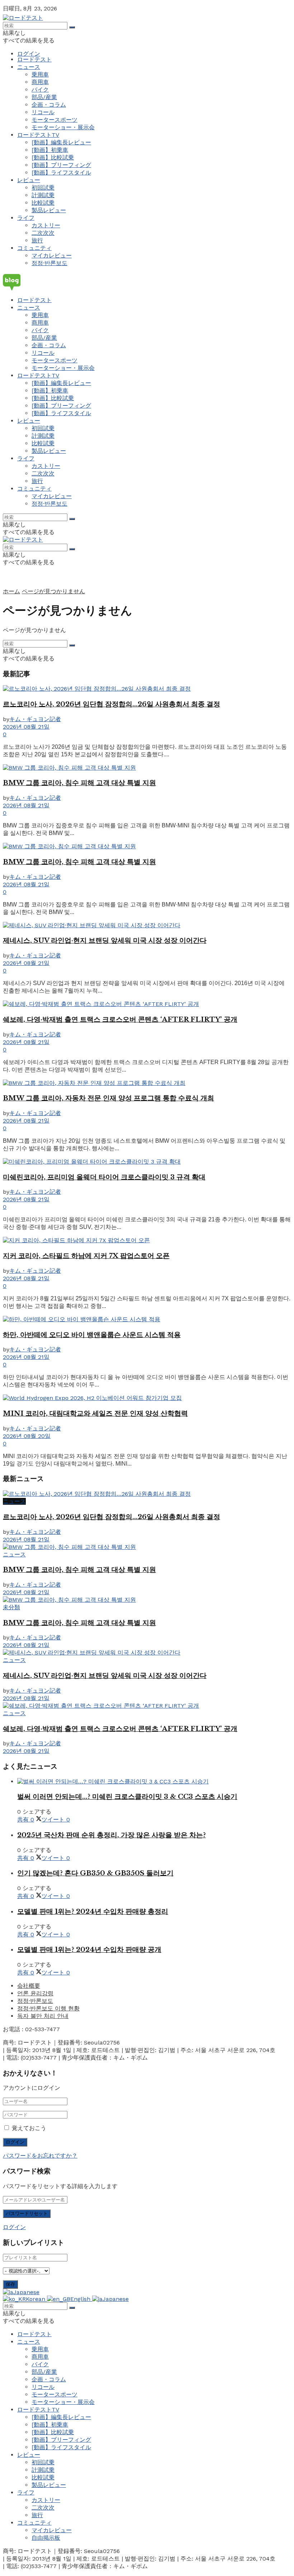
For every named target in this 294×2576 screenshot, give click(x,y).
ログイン (29, 54)
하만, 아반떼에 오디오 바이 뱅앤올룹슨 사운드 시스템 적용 (92, 1335)
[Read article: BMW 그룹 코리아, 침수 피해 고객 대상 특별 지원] (147, 768)
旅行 (37, 240)
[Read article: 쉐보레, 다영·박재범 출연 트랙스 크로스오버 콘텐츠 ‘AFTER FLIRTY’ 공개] (147, 1004)
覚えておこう (29, 2128)
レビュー (29, 180)
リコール (43, 112)
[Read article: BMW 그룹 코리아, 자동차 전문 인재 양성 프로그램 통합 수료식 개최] (147, 1083)
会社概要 (29, 1986)
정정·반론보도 (49, 263)
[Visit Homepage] (23, 18)
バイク (40, 90)
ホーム (11, 591)
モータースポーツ (54, 120)
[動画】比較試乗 (53, 157)
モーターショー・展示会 (63, 127)
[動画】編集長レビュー (61, 142)
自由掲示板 (46, 2538)
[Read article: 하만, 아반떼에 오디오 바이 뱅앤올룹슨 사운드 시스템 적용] (147, 1320)
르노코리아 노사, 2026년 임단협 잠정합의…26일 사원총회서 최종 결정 (112, 704)
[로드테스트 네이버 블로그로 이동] (147, 282)
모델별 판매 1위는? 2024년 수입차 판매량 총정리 (93, 1911)
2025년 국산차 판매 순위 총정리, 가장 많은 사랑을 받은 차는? (112, 1835)
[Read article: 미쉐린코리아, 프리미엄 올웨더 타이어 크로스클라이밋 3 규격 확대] (147, 1162)
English (81, 2299)
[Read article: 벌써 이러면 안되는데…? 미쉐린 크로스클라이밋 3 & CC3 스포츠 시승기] (154, 1782)
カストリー (46, 225)
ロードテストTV (38, 135)
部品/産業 (44, 97)
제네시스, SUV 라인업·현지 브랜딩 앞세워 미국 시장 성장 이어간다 (105, 940)
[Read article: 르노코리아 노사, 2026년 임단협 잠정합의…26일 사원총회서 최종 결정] (147, 689)
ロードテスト (34, 59)
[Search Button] (72, 27)
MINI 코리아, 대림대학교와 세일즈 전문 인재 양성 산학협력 (95, 1413)
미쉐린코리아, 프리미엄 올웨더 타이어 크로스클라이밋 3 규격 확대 (104, 1177)
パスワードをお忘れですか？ (40, 2156)
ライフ (26, 218)
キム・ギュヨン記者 (35, 719)
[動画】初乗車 (50, 150)
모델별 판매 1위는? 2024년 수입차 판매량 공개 (89, 1950)
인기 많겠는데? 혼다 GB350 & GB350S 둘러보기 (95, 1873)
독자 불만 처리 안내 (43, 2016)
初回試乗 (43, 188)
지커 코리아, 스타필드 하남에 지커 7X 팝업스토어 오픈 (86, 1256)
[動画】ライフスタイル (61, 173)
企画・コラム (49, 105)
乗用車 (40, 75)
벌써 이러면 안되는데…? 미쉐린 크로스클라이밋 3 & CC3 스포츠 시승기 (127, 1797)
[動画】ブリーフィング (61, 165)
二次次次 (43, 233)
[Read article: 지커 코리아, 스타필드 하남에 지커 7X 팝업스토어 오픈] (147, 1241)
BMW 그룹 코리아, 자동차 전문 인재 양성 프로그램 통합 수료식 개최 (108, 1098)
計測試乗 (43, 195)
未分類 (11, 1607)
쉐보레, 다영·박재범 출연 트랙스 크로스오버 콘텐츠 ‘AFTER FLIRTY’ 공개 (120, 1019)
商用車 (40, 82)
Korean (36, 2299)
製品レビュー (49, 210)
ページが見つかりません (53, 591)
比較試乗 (43, 203)
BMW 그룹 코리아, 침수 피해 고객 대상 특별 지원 (79, 783)
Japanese (26, 2292)
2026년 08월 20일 (27, 1436)
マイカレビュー (52, 256)
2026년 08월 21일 (26, 727)
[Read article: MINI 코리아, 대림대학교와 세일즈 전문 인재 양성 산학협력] (147, 1398)
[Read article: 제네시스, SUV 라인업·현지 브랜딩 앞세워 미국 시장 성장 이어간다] (147, 926)
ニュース (29, 67)
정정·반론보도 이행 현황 (48, 2008)
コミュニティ (34, 248)
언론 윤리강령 (35, 1993)
